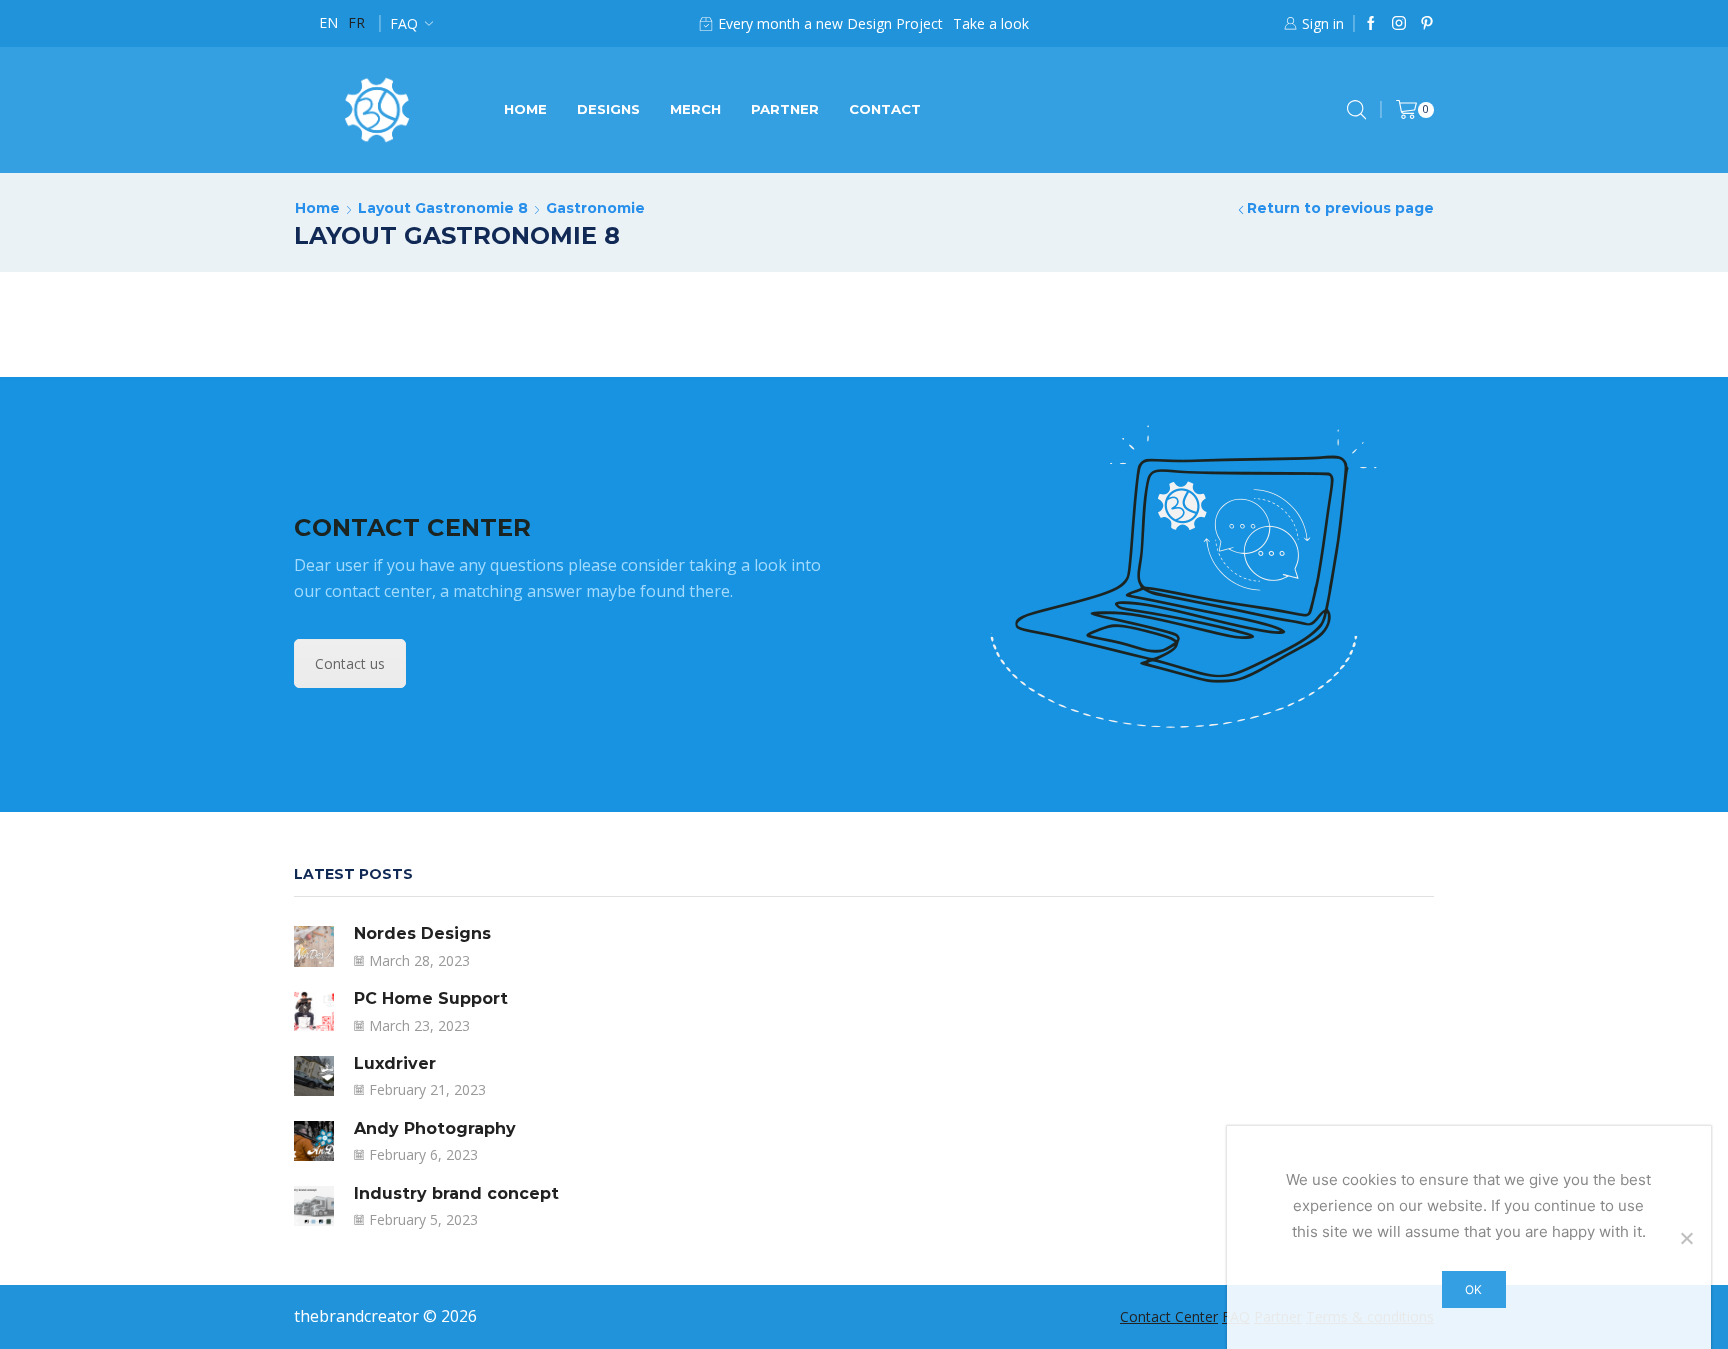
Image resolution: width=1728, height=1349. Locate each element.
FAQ (404, 23)
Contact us (350, 663)
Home (525, 109)
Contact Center (1169, 1316)
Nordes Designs (422, 933)
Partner (785, 109)
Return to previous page (1340, 208)
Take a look (991, 23)
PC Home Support (431, 998)
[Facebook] (1371, 24)
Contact (885, 109)
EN (328, 22)
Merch (695, 109)
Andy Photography (435, 1128)
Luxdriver (395, 1063)
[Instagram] (1399, 24)
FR (356, 22)
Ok (1473, 1289)
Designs (608, 109)
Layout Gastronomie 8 (443, 208)
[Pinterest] (1427, 24)
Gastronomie (595, 208)
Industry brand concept (456, 1193)
